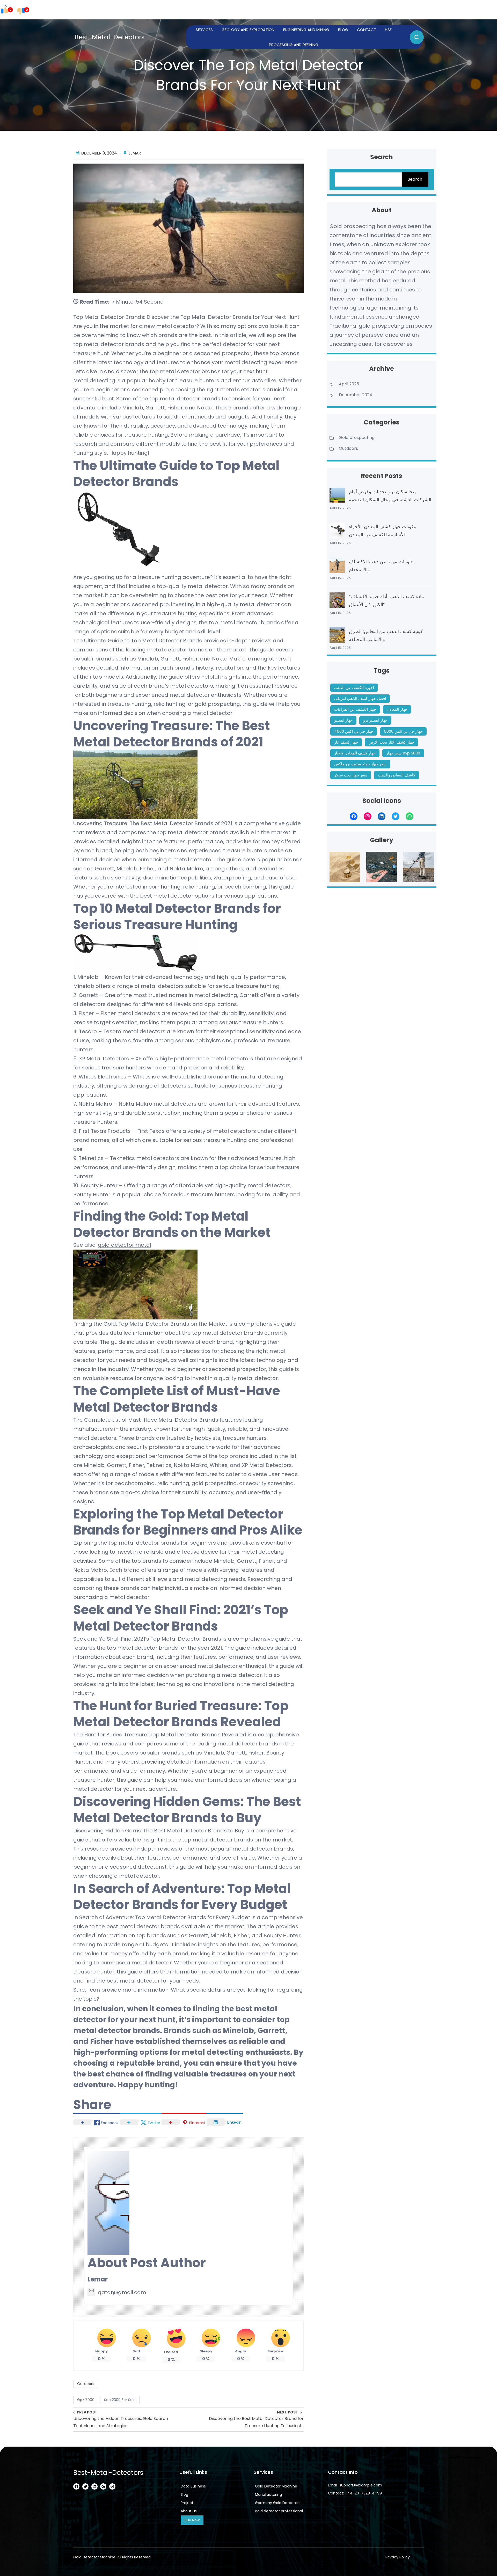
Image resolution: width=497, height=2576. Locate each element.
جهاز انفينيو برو (375, 720)
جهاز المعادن (397, 709)
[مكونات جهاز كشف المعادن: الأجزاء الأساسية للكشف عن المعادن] (337, 530)
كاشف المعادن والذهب (397, 775)
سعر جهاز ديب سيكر (351, 775)
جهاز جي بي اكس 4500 (354, 731)
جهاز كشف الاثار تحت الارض (391, 742)
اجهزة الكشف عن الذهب (354, 688)
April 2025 (349, 384)
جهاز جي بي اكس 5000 (403, 731)
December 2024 (356, 395)
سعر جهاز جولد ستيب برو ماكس (360, 764)
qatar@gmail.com (122, 2292)
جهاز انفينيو (343, 720)
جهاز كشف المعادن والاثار (355, 753)
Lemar (98, 2279)
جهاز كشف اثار (346, 742)
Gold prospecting (357, 438)
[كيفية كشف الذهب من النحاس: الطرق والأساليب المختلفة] (337, 635)
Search (415, 179)
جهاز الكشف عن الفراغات (355, 709)
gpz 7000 (86, 2400)
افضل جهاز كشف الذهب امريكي (360, 698)
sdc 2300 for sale (120, 2400)
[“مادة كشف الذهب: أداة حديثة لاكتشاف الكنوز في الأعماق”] (337, 600)
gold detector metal (125, 1245)
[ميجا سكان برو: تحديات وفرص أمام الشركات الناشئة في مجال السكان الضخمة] (337, 495)
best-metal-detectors (110, 37)
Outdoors (86, 2384)
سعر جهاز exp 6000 (403, 753)
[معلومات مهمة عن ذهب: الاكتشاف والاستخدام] (337, 565)
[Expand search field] (417, 37)
